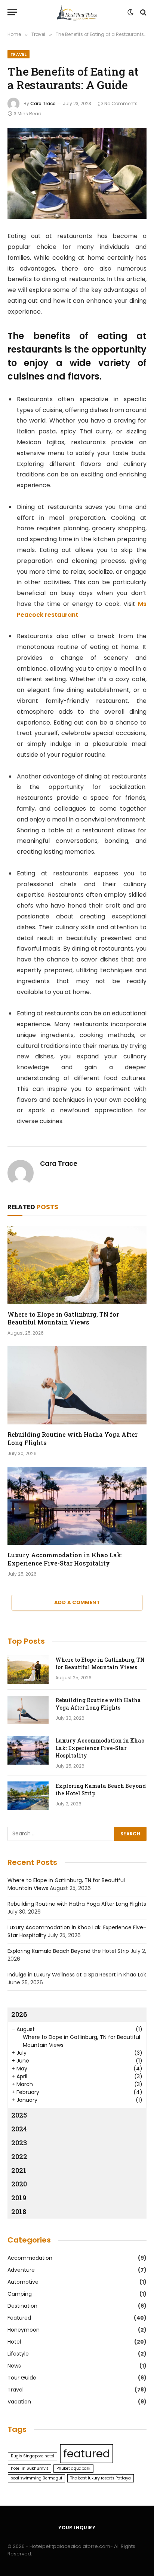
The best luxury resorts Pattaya (101, 2478)
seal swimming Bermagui (36, 2478)
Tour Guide (22, 2378)
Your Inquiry (77, 2528)
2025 (19, 2115)
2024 (19, 2129)
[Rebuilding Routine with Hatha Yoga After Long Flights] (77, 1385)
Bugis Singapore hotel (33, 2456)
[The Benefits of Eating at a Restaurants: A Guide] (77, 173)
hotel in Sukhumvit (30, 2468)
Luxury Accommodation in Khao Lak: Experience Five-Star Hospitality (65, 1559)
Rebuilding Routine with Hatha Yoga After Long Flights (98, 1704)
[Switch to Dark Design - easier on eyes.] (130, 12)
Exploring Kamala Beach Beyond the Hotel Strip (68, 1951)
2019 (19, 2198)
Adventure (21, 2270)
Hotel (14, 2342)
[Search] (143, 12)
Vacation (19, 2402)
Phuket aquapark (73, 2468)
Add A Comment (77, 1602)
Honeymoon (24, 2330)
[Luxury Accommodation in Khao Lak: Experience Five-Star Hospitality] (77, 1506)
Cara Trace (43, 103)
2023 (19, 2143)
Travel (19, 54)
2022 (19, 2156)
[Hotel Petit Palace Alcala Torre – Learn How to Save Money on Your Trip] (77, 12)
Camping (20, 2294)
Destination (22, 2306)
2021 (19, 2170)
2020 (19, 2184)
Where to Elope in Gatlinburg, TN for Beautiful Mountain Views (63, 1318)
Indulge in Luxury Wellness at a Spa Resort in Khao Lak (77, 1975)
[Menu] (12, 12)
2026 (19, 2014)
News (14, 2366)
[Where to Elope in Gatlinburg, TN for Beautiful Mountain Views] (77, 1265)
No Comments (121, 103)
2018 (19, 2211)
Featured (19, 2318)
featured (87, 2453)
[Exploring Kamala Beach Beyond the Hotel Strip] (28, 1796)
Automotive (23, 2282)
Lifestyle (18, 2354)
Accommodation (30, 2258)
